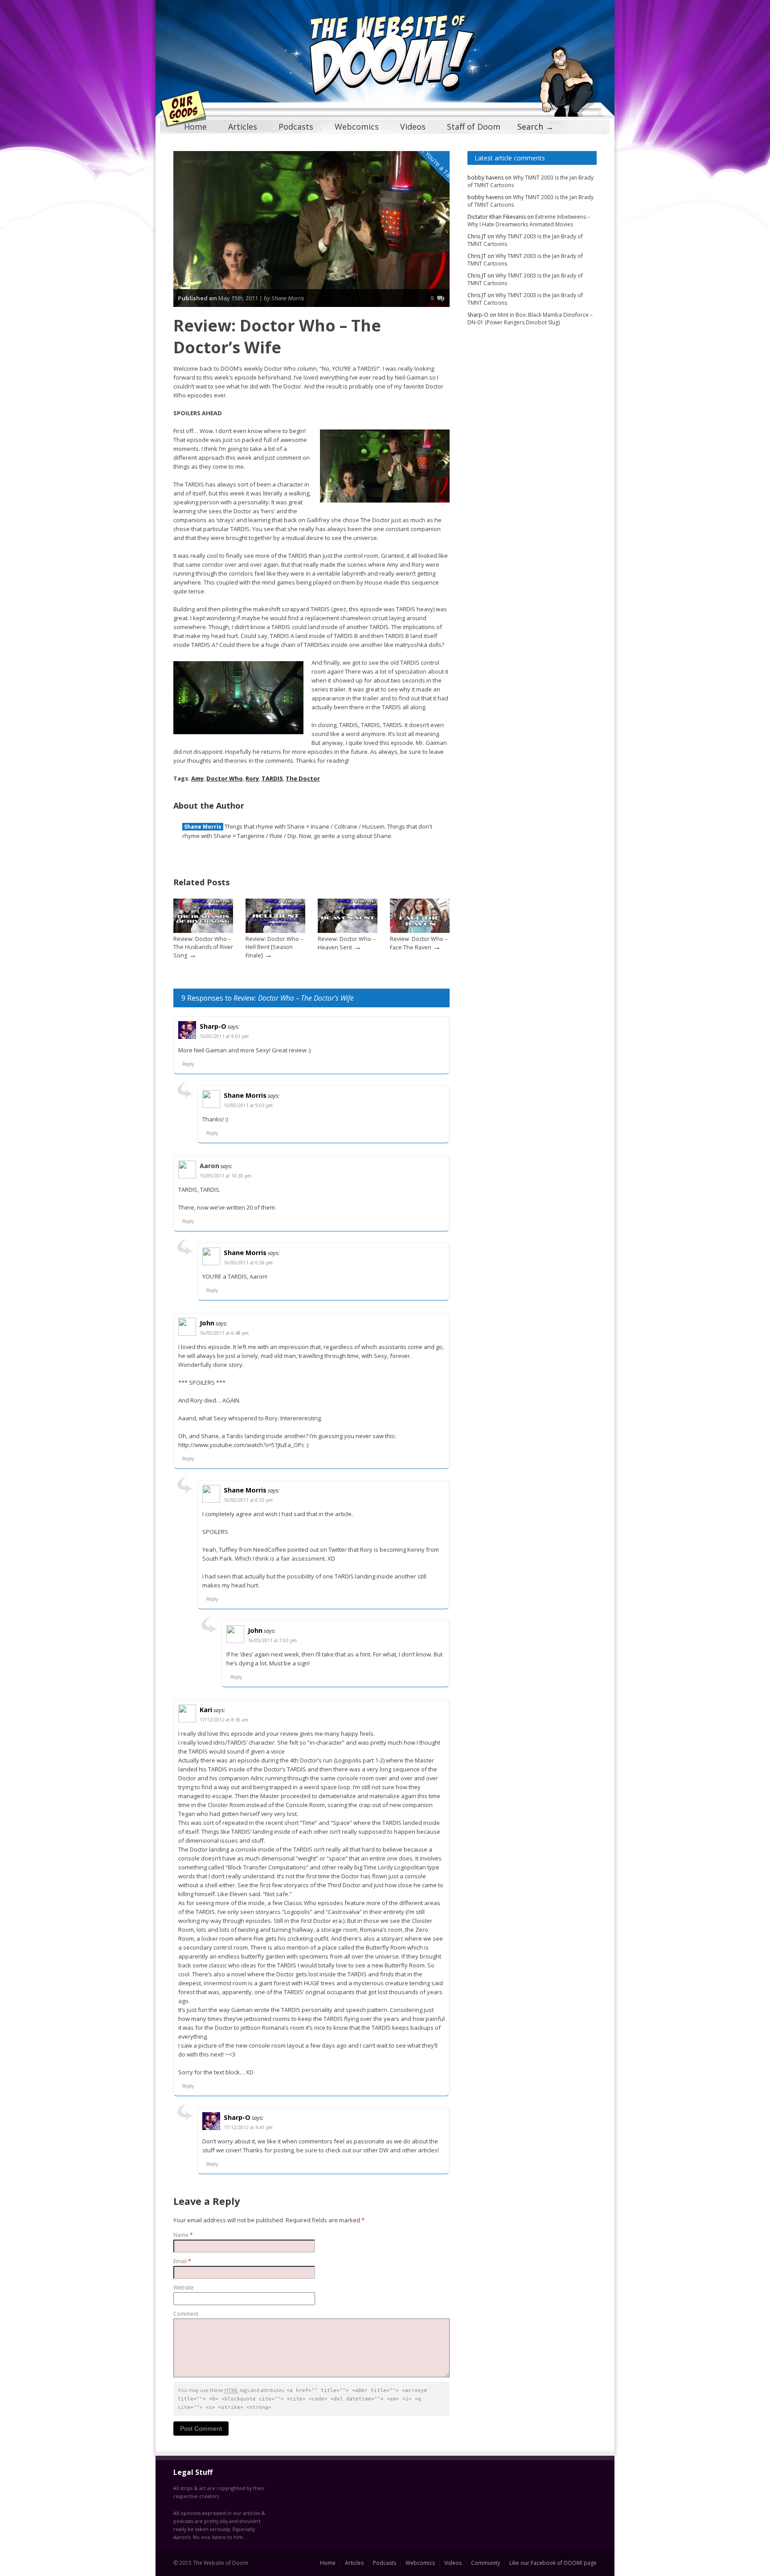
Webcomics (357, 127)
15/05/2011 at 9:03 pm (248, 1105)
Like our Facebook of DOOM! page (553, 2563)
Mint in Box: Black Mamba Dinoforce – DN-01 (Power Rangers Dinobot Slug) (530, 319)
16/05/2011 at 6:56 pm (248, 1263)
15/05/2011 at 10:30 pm (225, 1176)
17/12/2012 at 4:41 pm (248, 2127)
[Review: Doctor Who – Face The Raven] (420, 931)
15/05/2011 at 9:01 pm (224, 1036)
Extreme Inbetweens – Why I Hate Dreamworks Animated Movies (529, 221)
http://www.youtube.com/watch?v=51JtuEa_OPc (241, 1445)
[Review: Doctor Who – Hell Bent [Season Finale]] (275, 931)
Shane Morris (203, 827)
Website (184, 2288)
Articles (243, 127)
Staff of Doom (474, 127)
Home (195, 127)
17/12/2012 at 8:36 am (224, 1720)
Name (183, 2235)
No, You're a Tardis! (438, 164)
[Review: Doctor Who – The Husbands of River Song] (203, 931)
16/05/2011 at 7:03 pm (272, 1640)
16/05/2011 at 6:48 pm (224, 1333)
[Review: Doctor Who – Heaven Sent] (348, 931)
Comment (186, 2314)
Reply (188, 1064)
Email (182, 2261)
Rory (252, 778)
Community (485, 2563)
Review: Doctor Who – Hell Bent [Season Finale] (274, 947)
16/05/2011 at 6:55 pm (248, 1500)
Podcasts (296, 127)
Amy (197, 778)
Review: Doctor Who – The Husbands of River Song (203, 947)
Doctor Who (225, 778)
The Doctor (303, 778)
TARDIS (272, 778)
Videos (413, 127)
